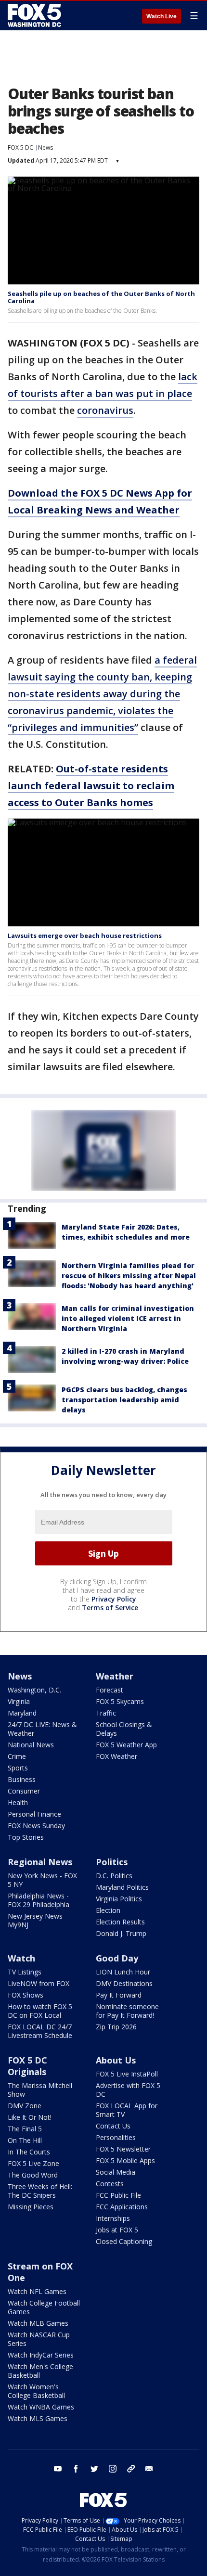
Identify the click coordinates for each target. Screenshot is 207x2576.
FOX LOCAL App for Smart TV (127, 2110)
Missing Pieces (31, 2207)
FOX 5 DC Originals (27, 2066)
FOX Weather (116, 1756)
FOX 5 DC (20, 147)
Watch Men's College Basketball (40, 2371)
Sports (18, 1768)
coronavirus (105, 410)
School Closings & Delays (124, 1729)
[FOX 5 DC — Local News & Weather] (36, 15)
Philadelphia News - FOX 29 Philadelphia (39, 1900)
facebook (76, 2469)
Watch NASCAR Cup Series (39, 2339)
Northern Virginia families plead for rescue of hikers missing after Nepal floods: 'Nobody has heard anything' (129, 1275)
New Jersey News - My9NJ (37, 1920)
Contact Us (113, 2126)
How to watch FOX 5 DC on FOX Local (40, 2011)
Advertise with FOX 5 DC (128, 2090)
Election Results (120, 1922)
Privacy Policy (114, 1599)
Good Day (117, 1958)
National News (31, 1745)
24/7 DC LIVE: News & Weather (42, 1729)
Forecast (110, 1690)
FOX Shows (26, 1995)
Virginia (19, 1701)
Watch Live (162, 16)
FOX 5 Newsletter (123, 2149)
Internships (113, 2218)
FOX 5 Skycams (120, 1701)
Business (22, 1779)
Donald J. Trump (121, 1933)
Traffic (106, 1713)
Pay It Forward (119, 1995)
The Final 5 (25, 2129)
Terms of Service (110, 1608)
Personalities (116, 2137)
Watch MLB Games (38, 2323)
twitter (94, 2469)
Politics (112, 1862)
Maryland (22, 1713)
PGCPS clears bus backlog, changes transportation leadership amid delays (124, 1400)
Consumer (24, 1791)
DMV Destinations (124, 1983)
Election (108, 1910)
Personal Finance (34, 1814)
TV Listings (25, 1972)
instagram (113, 2469)
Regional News (40, 1862)
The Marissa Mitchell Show (40, 2090)
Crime (17, 1756)
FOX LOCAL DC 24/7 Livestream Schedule (40, 2031)
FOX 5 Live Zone (33, 2163)
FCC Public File (118, 2195)
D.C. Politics (114, 1876)
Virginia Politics (119, 1899)
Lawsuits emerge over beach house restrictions (85, 936)
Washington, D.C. (34, 1690)
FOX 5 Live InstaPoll (127, 2074)
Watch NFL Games (37, 2291)
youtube (58, 2469)
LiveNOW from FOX (39, 1983)
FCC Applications (122, 2207)
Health (18, 1802)
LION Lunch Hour (123, 1972)
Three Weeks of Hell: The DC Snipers (40, 2191)
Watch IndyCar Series (41, 2355)
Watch (21, 1958)
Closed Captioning (124, 2241)
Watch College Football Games (44, 2307)
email (149, 2469)
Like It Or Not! (30, 2117)
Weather (115, 1676)
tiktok (131, 2469)
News (45, 147)
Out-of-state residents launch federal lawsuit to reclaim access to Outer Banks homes (91, 786)
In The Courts (29, 2152)
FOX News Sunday (36, 1826)
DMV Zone (25, 2106)
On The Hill (25, 2140)
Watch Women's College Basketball (36, 2391)
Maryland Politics (122, 1887)
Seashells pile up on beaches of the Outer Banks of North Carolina (101, 297)
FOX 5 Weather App (126, 1745)
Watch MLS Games (38, 2418)
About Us (116, 2060)
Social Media (116, 2172)
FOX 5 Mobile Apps (125, 2160)
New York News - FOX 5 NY (42, 1880)
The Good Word (33, 2175)
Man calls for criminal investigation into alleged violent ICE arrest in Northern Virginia (128, 1318)
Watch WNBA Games (41, 2407)
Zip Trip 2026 (116, 2027)
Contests (110, 2184)
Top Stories (26, 1837)
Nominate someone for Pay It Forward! (127, 2011)
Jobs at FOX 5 (117, 2230)
